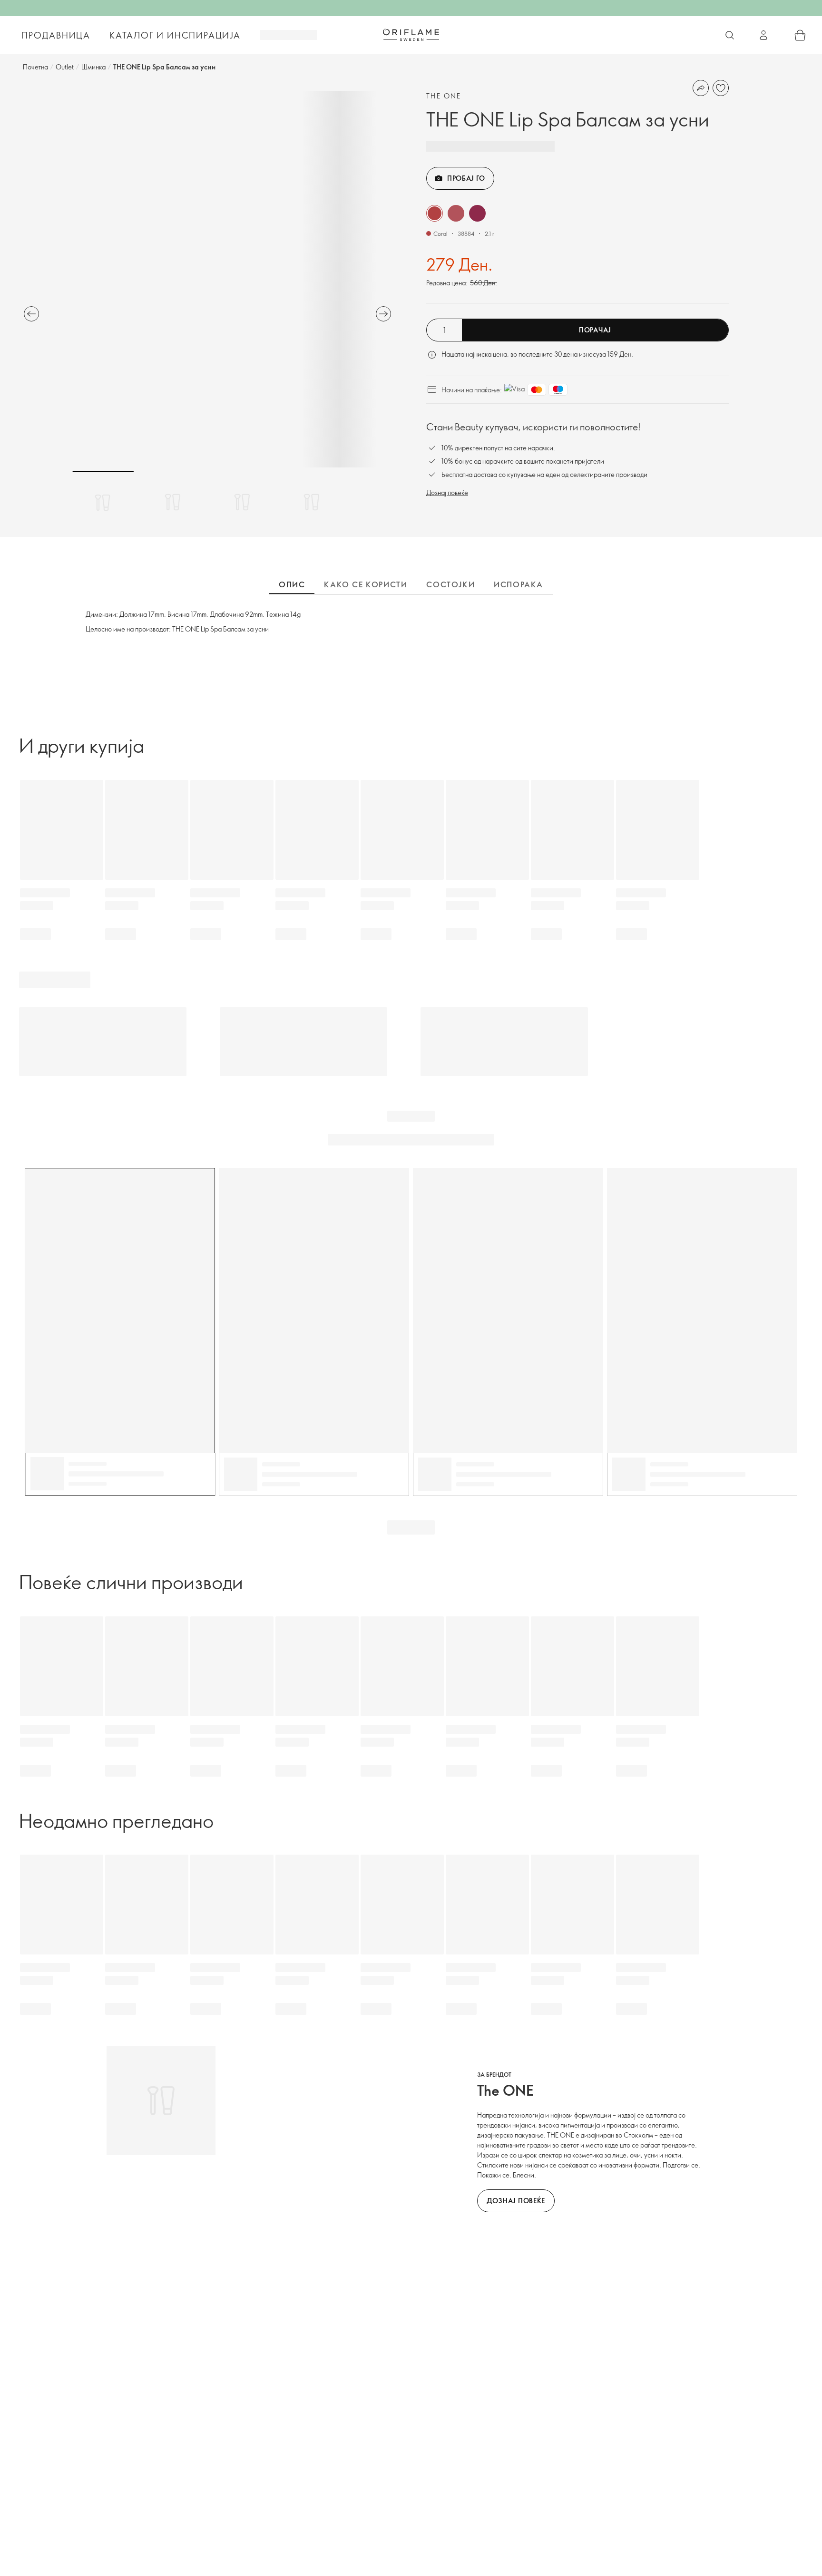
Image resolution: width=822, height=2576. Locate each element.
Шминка (93, 67)
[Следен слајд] (383, 314)
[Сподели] (701, 88)
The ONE (444, 96)
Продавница (56, 35)
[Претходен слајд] (31, 314)
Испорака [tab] (519, 584)
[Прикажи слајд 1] (103, 502)
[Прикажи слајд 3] (242, 502)
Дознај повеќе (447, 492)
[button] (435, 213)
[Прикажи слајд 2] (173, 502)
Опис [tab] (292, 584)
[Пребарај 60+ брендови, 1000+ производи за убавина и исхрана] (730, 35)
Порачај (595, 330)
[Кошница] (800, 35)
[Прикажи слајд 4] (312, 502)
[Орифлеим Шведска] (411, 35)
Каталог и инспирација (175, 35)
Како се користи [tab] (366, 584)
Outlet (65, 67)
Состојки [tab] (450, 584)
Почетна (35, 67)
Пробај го (466, 178)
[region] (207, 279)
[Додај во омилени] (721, 88)
